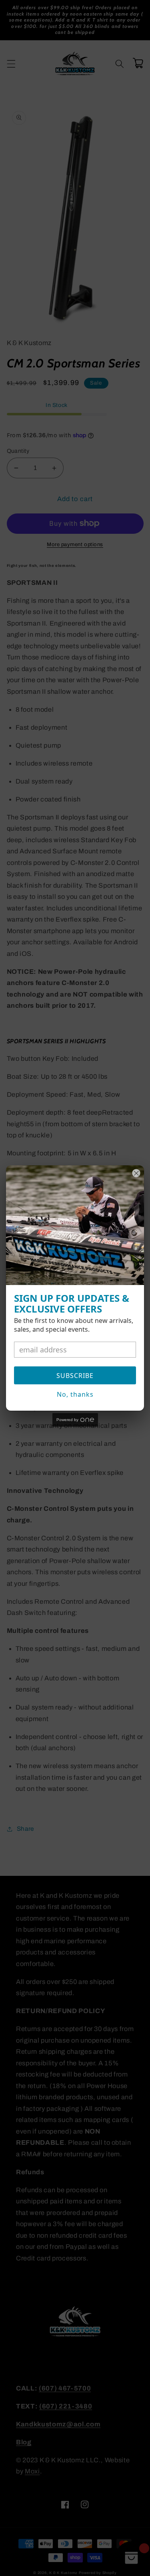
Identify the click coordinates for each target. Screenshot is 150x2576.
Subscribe (75, 1376)
